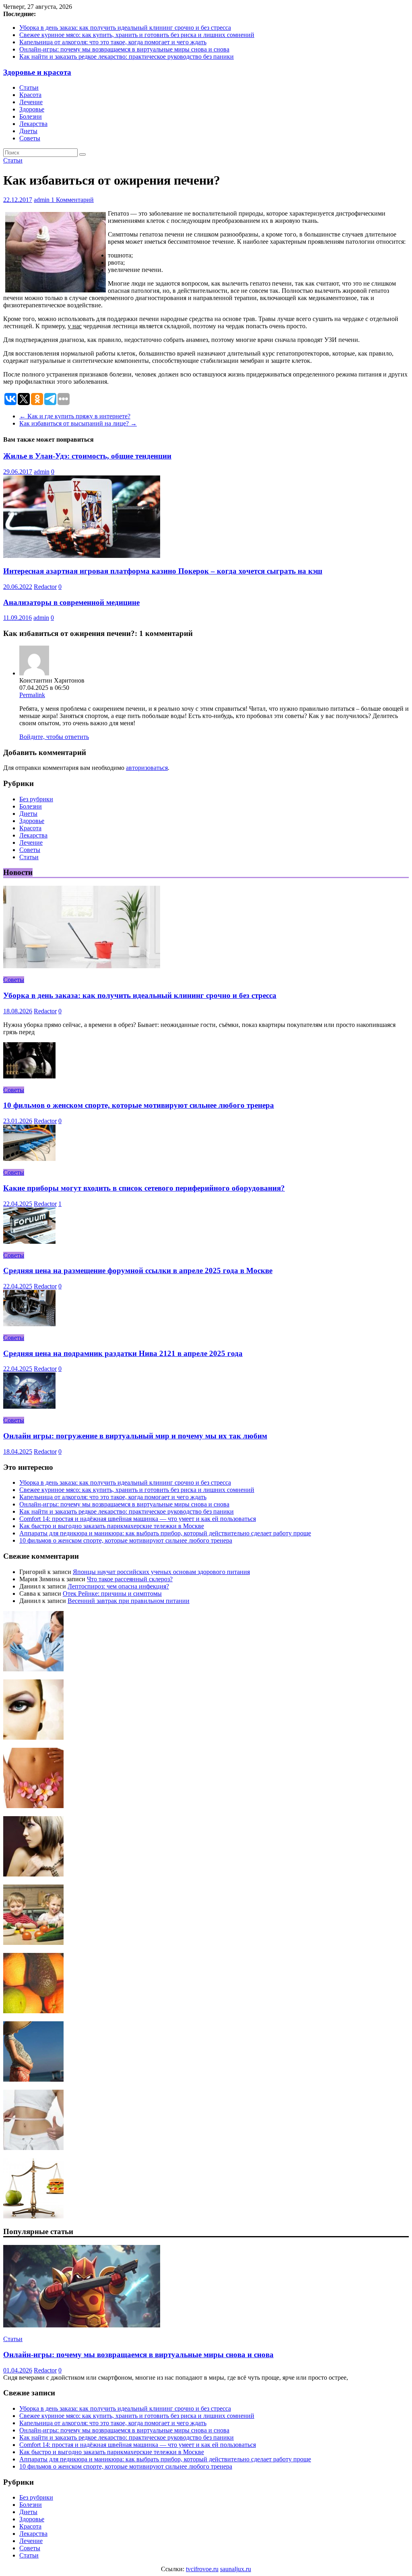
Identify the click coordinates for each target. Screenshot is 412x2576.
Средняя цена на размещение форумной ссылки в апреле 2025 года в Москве (138, 1271)
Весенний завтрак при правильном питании (129, 1601)
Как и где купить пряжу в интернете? (75, 416)
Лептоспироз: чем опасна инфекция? (118, 1586)
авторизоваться (147, 768)
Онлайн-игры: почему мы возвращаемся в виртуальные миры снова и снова (124, 49)
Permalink (32, 695)
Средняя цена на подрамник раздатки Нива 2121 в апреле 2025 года (123, 1353)
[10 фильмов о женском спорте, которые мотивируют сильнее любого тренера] (29, 1076)
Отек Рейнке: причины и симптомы (112, 1594)
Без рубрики (36, 799)
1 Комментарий (72, 200)
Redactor (45, 587)
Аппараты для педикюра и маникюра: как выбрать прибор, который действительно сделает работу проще (165, 1533)
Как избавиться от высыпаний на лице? (78, 423)
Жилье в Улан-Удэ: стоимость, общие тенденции (87, 456)
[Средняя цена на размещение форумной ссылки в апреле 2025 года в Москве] (29, 1242)
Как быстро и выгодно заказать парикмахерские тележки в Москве (112, 1526)
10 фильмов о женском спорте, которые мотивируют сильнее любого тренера (139, 1105)
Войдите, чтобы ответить (54, 737)
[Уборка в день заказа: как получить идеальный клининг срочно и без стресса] (82, 966)
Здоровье (32, 109)
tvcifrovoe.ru (202, 2569)
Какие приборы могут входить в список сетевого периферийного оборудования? (144, 1188)
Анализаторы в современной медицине (71, 602)
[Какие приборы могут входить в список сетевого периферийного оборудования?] (29, 1159)
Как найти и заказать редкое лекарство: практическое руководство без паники (127, 57)
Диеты (28, 131)
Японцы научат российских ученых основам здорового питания (161, 1572)
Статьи (29, 87)
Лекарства (33, 124)
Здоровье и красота (37, 72)
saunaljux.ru (236, 2569)
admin (42, 200)
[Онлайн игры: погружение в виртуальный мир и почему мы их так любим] (29, 1406)
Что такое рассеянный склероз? (130, 1579)
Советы (30, 138)
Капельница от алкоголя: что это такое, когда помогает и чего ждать (113, 42)
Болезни (31, 116)
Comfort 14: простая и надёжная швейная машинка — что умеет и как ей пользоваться (138, 1519)
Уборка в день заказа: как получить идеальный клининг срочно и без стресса (125, 28)
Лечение (31, 102)
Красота (30, 95)
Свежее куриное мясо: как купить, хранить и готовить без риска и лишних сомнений (137, 35)
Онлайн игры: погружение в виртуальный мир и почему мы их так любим (135, 1436)
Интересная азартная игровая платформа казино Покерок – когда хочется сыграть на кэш (163, 571)
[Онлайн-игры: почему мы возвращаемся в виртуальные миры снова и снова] (82, 2325)
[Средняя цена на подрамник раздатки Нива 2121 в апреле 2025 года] (29, 1324)
